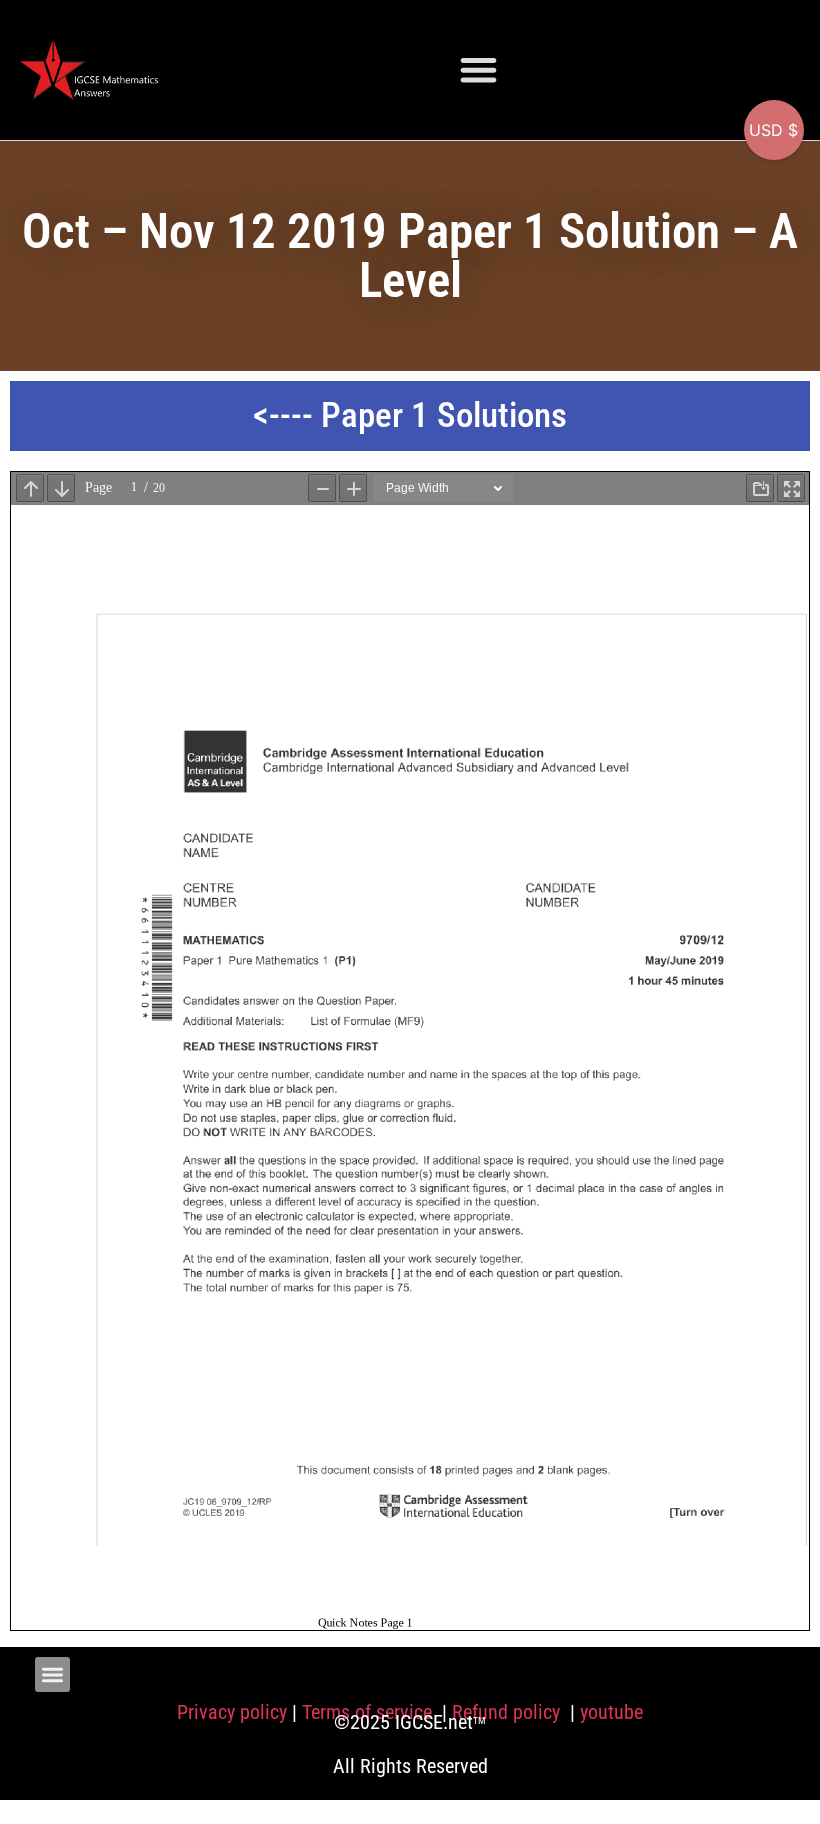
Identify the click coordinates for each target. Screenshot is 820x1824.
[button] (478, 69)
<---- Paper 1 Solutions (410, 415)
